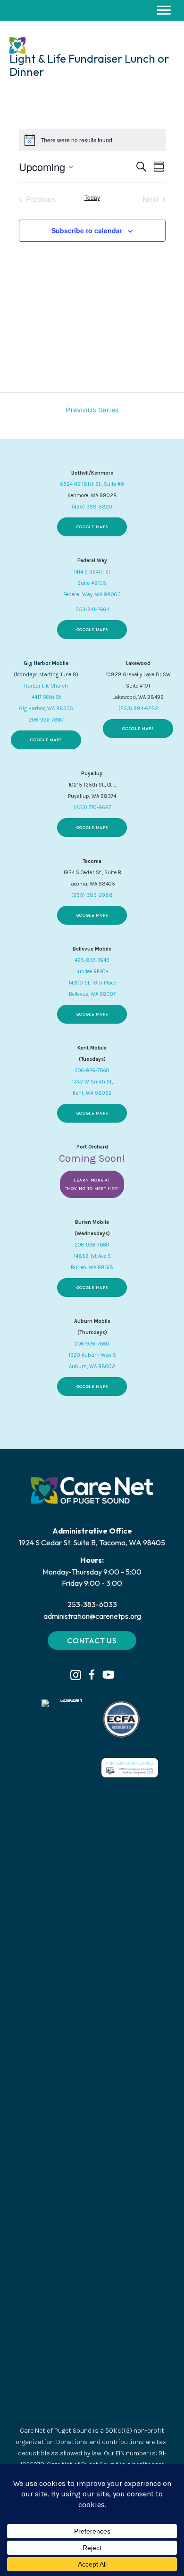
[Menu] (164, 10)
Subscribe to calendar (87, 230)
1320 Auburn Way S (92, 1355)
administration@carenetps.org (92, 1616)
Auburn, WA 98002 (92, 1366)
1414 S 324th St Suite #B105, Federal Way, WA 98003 (92, 583)
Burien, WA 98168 (92, 1267)
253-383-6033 (92, 1604)
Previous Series (92, 410)
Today (92, 197)
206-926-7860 (46, 720)
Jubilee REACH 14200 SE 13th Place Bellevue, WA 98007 (92, 983)
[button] (76, 1675)
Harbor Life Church (46, 686)
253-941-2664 (92, 610)
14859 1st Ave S (92, 1256)
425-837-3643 (92, 960)
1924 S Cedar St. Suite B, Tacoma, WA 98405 (92, 1542)
